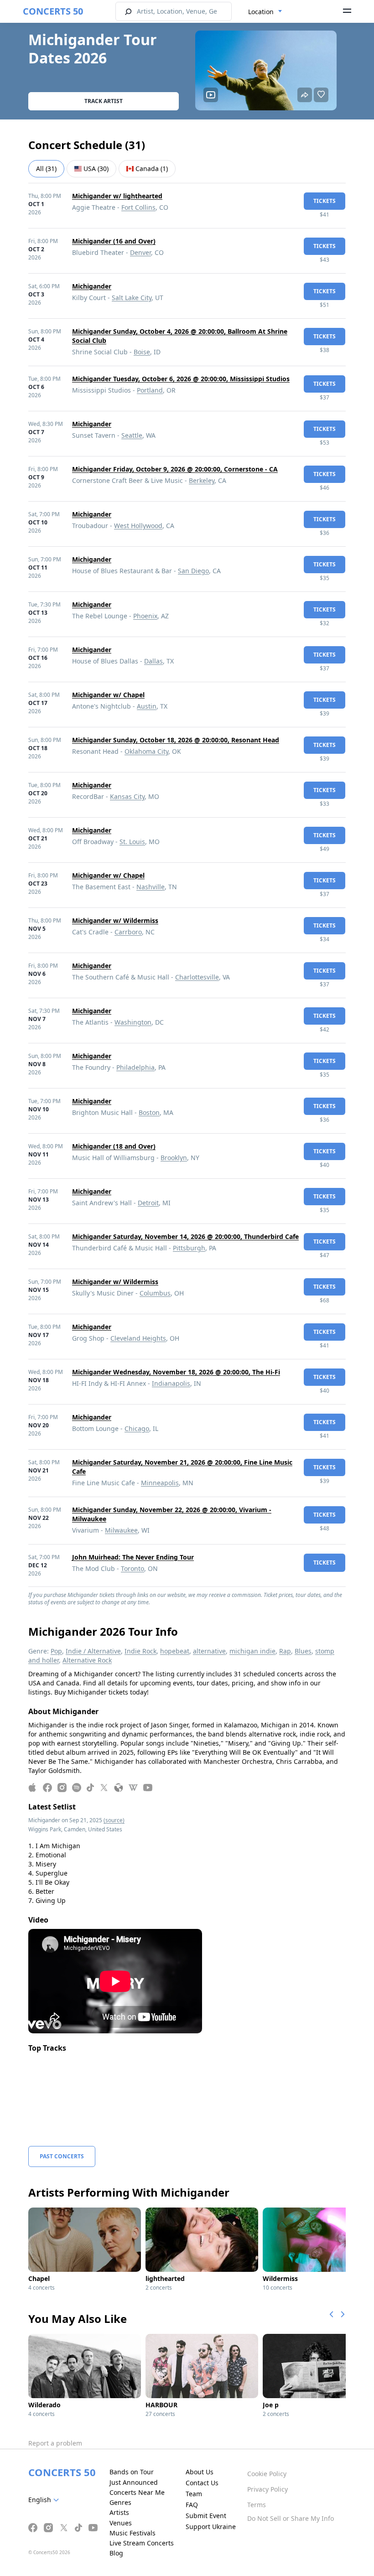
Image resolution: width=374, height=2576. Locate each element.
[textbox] (45, 2500)
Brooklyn (174, 1158)
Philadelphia (135, 1067)
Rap (285, 1651)
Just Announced (134, 2482)
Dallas (153, 661)
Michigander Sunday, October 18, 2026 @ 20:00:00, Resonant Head (176, 740)
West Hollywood (138, 526)
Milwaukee (121, 1530)
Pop (56, 1651)
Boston (149, 1112)
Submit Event (206, 2516)
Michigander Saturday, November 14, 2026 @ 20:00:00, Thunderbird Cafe (185, 1236)
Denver (140, 252)
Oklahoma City (146, 751)
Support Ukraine (211, 2527)
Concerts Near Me (137, 2492)
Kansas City (127, 796)
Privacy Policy (268, 2489)
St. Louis (132, 842)
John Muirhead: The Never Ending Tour (133, 1557)
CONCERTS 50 (53, 11)
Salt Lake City (132, 298)
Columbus (155, 1293)
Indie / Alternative (93, 1651)
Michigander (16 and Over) (114, 241)
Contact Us (202, 2483)
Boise (142, 352)
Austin (147, 706)
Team (194, 2494)
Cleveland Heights (138, 1338)
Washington (133, 1022)
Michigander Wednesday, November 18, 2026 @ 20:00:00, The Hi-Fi (176, 1372)
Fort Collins (138, 207)
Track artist (104, 101)
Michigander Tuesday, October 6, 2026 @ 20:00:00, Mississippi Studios (181, 379)
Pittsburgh (189, 1248)
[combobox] (265, 12)
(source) (114, 1820)
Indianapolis (171, 1383)
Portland (150, 390)
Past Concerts (62, 2156)
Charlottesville (197, 977)
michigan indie (252, 1651)
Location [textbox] (261, 12)
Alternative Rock (87, 1660)
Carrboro (128, 932)
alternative (209, 1651)
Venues (121, 2523)
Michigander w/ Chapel (108, 695)
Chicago (137, 1428)
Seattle (132, 435)
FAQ (192, 2505)
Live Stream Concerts (142, 2543)
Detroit (148, 1203)
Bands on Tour (132, 2472)
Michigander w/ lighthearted (117, 196)
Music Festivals (132, 2533)
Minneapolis (160, 1483)
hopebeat (175, 1651)
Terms (257, 2505)
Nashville (151, 887)
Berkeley (202, 480)
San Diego (193, 571)
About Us (200, 2472)
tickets (325, 201)
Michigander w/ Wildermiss (115, 920)
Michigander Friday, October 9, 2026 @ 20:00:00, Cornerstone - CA (175, 469)
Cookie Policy (267, 2474)
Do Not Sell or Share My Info (291, 2518)
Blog (116, 2553)
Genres (120, 2502)
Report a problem (55, 2443)
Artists (119, 2512)
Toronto (132, 1568)
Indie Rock (140, 1651)
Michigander (92, 286)
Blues (303, 1651)
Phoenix (145, 616)
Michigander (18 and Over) (114, 1146)
